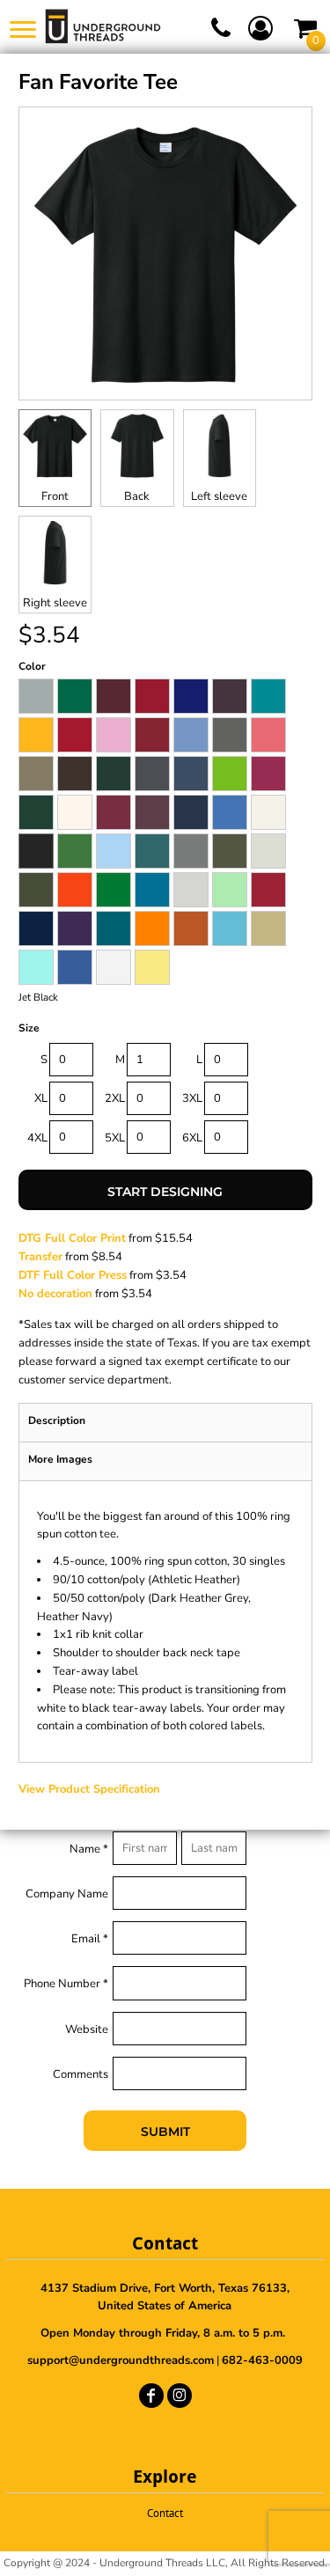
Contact (165, 2513)
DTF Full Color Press (73, 1275)
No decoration (55, 1294)
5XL (115, 1138)
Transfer (40, 1257)
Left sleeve (219, 496)
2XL (115, 1098)
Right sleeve (55, 603)
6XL (192, 1138)
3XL (192, 1098)
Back (137, 496)
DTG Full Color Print (72, 1238)
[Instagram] (180, 2396)
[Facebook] (151, 2396)
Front (55, 496)
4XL (37, 1138)
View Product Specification (89, 1789)
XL (41, 1098)
